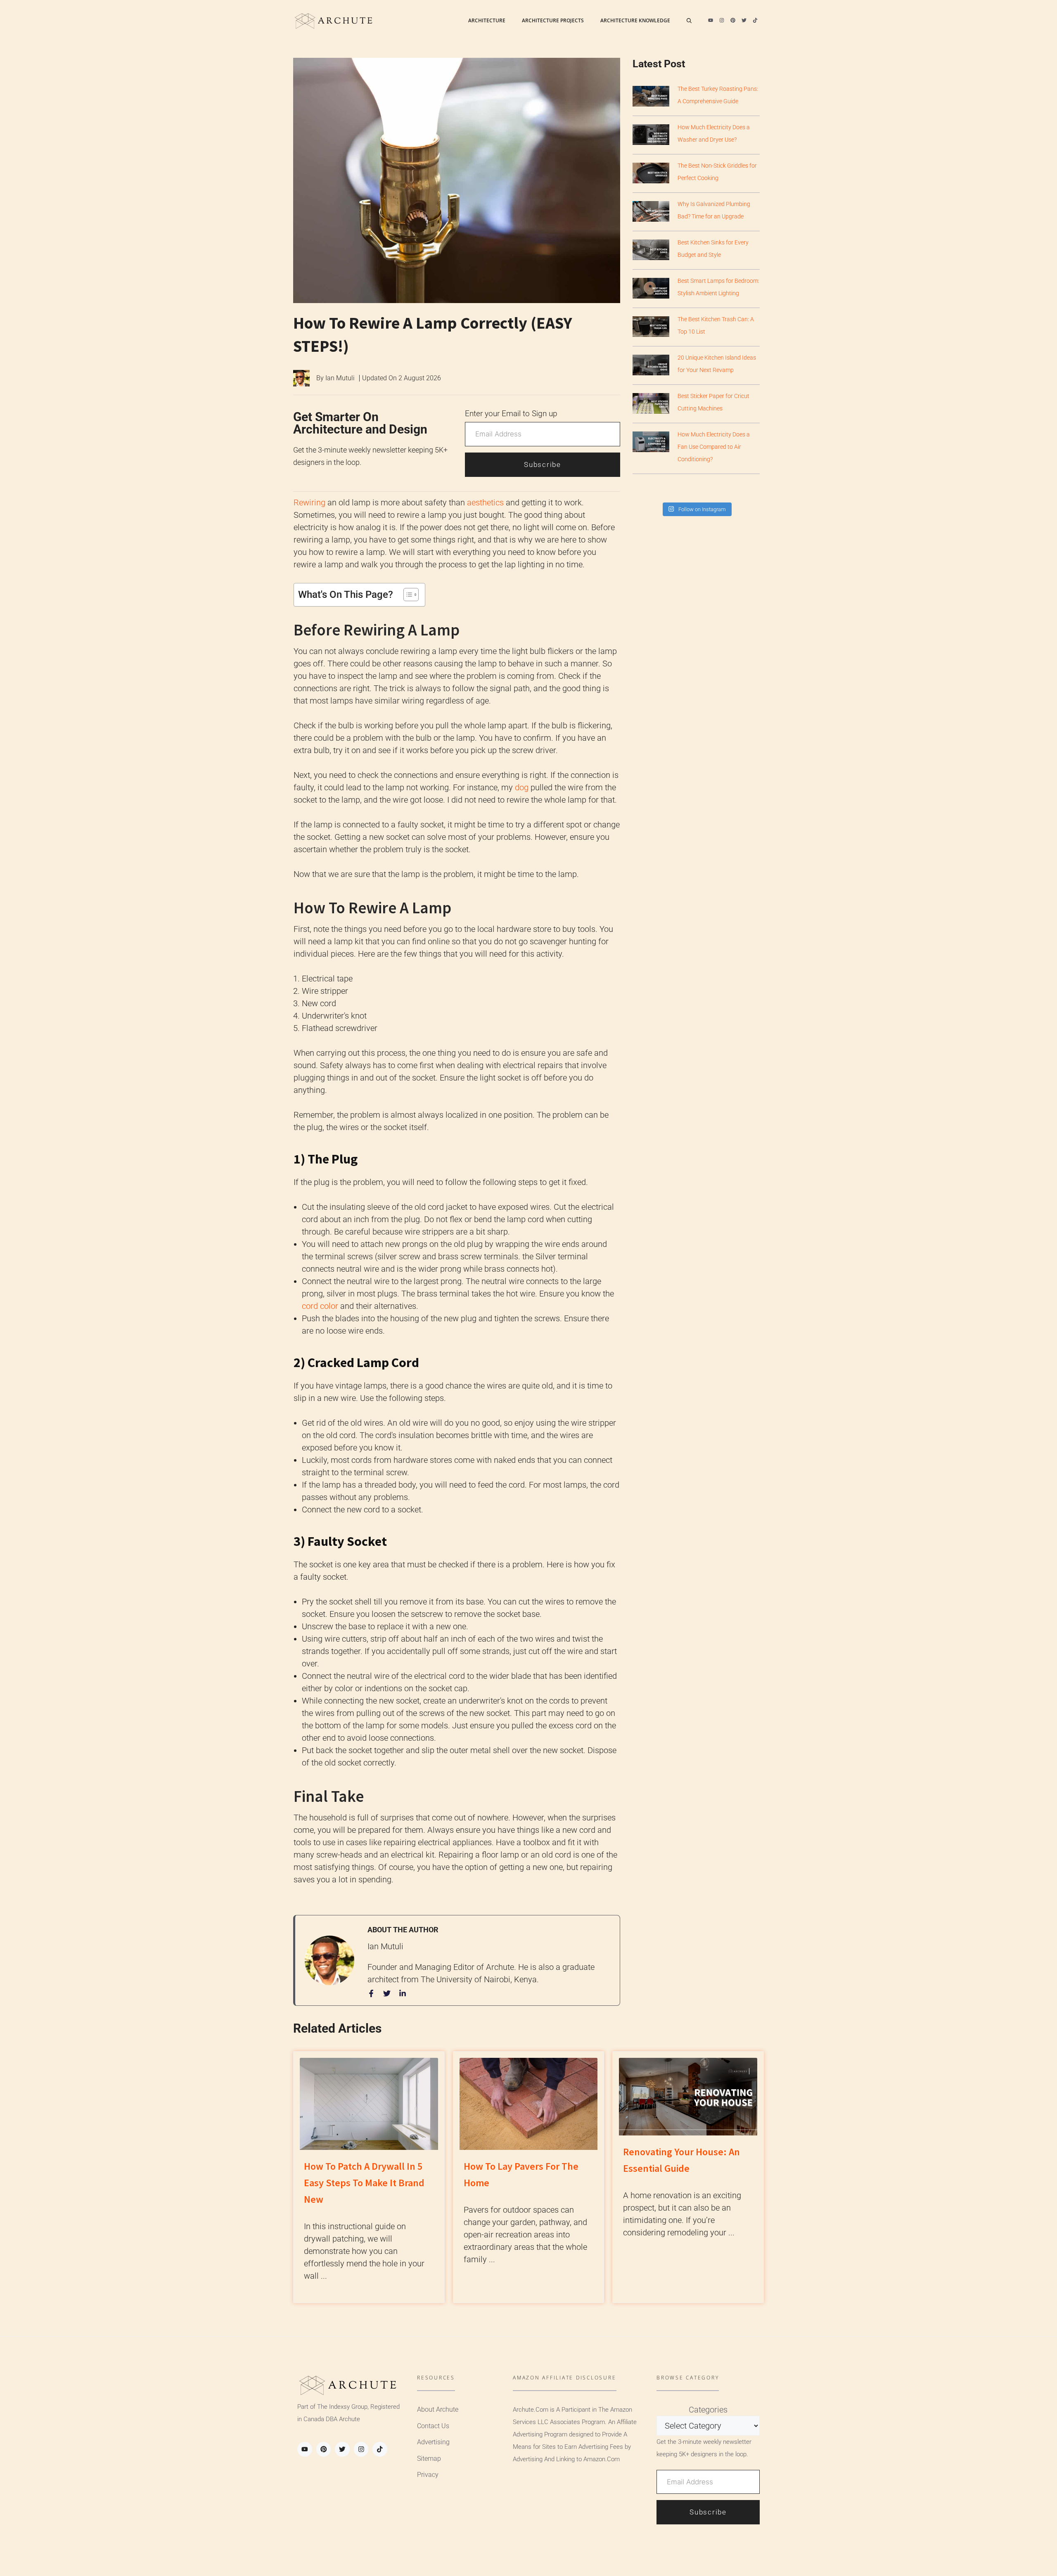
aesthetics (485, 502)
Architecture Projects (553, 20)
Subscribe (542, 464)
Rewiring (309, 502)
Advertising (433, 2442)
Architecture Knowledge (635, 20)
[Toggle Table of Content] (407, 595)
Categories (708, 2410)
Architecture (487, 20)
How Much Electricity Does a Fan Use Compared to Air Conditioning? (714, 447)
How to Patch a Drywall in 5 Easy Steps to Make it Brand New (364, 2183)
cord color (320, 1306)
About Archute (438, 2409)
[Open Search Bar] (689, 21)
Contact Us (433, 2426)
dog (522, 787)
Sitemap (429, 2459)
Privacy (428, 2475)
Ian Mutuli (340, 378)
